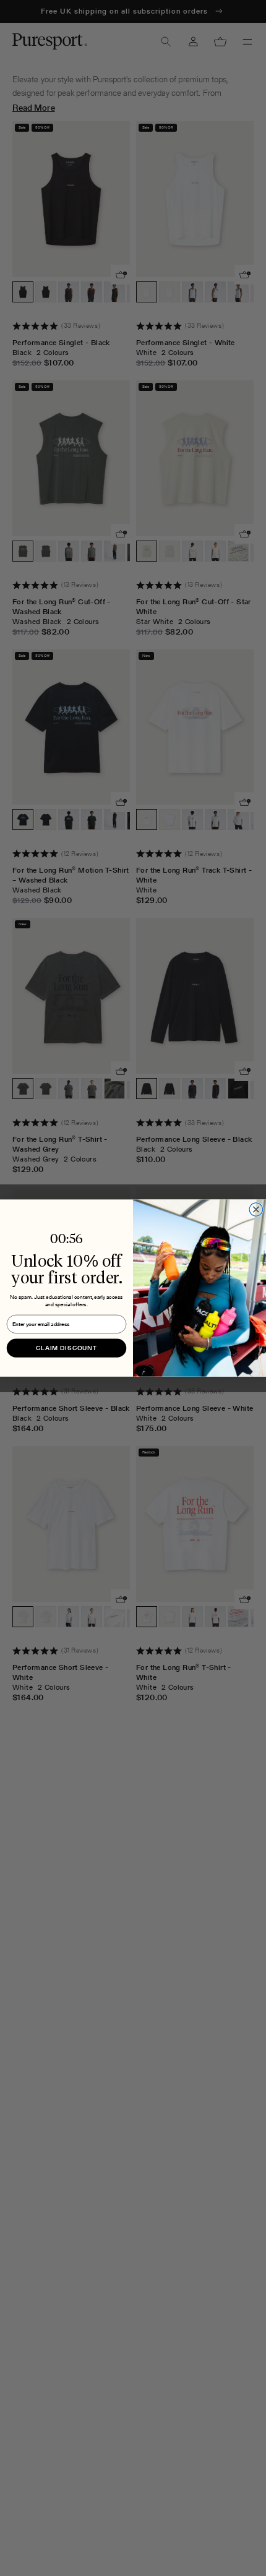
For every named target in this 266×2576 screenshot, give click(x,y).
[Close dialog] (256, 1210)
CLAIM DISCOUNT (66, 1347)
